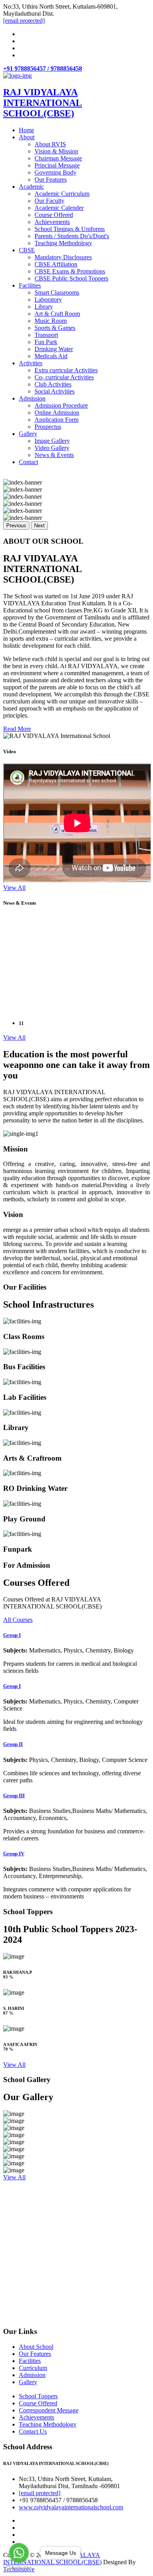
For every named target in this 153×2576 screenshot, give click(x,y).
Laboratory (48, 300)
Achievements (52, 222)
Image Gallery (52, 441)
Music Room (51, 321)
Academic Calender (59, 208)
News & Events (54, 455)
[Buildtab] (17, 76)
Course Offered (54, 215)
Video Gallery (52, 448)
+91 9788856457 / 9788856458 (43, 68)
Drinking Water (54, 349)
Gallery (28, 434)
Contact (28, 462)
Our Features (51, 179)
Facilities (30, 285)
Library (44, 307)
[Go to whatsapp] (19, 2553)
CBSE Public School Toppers (71, 278)
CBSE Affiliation (56, 264)
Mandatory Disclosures (63, 257)
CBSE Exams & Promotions (70, 271)
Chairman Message (58, 158)
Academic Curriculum (62, 194)
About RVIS (50, 144)
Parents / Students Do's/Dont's (72, 236)
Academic (31, 187)
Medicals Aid (51, 356)
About (27, 137)
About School (36, 2347)
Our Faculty (49, 201)
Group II (13, 1744)
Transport (46, 335)
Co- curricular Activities (64, 377)
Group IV (14, 1854)
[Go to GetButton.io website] (19, 2568)
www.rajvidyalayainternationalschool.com (71, 2507)
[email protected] (40, 2493)
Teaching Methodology (63, 243)
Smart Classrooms (57, 292)
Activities (31, 363)
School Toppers (38, 2396)
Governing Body (56, 172)
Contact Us (33, 2431)
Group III (14, 1795)
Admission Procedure (61, 405)
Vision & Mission (56, 151)
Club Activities (53, 384)
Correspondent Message (49, 2410)
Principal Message (57, 165)
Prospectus (48, 427)
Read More (17, 729)
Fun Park (46, 342)
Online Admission (57, 413)
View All (14, 888)
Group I (12, 1635)
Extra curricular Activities (66, 370)
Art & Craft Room (57, 314)
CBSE (27, 250)
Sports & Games (55, 328)
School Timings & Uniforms (70, 229)
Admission (32, 398)
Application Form (56, 420)
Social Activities (55, 391)
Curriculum (33, 2368)
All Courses (18, 1620)
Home (26, 130)
